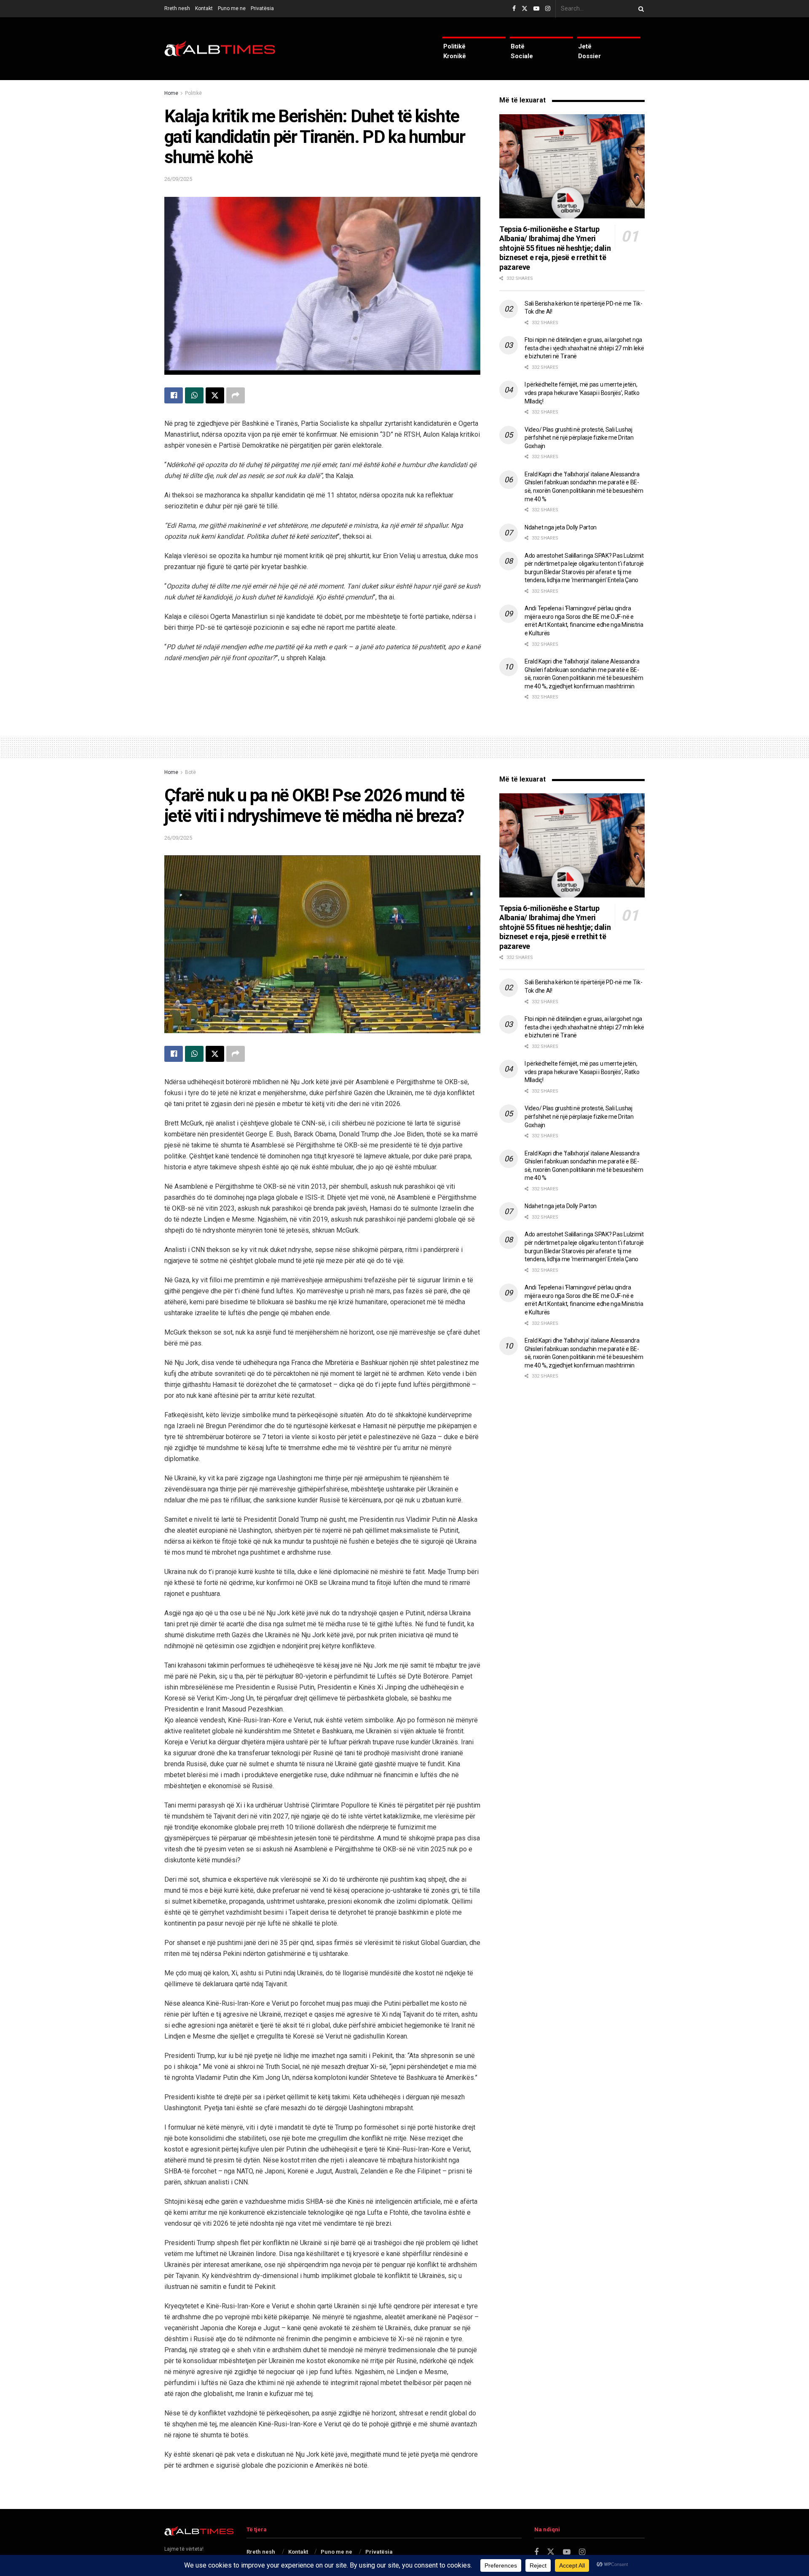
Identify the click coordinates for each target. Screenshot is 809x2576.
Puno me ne (232, 8)
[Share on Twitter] (215, 395)
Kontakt (204, 8)
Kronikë (455, 56)
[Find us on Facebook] (514, 9)
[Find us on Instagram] (548, 9)
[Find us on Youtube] (536, 9)
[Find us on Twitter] (525, 9)
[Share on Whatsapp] (194, 395)
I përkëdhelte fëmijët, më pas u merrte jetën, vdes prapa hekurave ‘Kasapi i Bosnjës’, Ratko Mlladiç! (582, 393)
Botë (518, 46)
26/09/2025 (178, 179)
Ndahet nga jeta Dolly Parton (561, 527)
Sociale (522, 56)
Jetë (585, 46)
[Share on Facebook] (174, 395)
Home (171, 93)
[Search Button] (640, 9)
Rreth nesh (177, 8)
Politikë (454, 46)
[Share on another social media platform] (236, 395)
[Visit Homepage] (220, 49)
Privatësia (262, 8)
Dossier (589, 56)
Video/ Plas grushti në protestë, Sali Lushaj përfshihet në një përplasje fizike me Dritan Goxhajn (579, 438)
